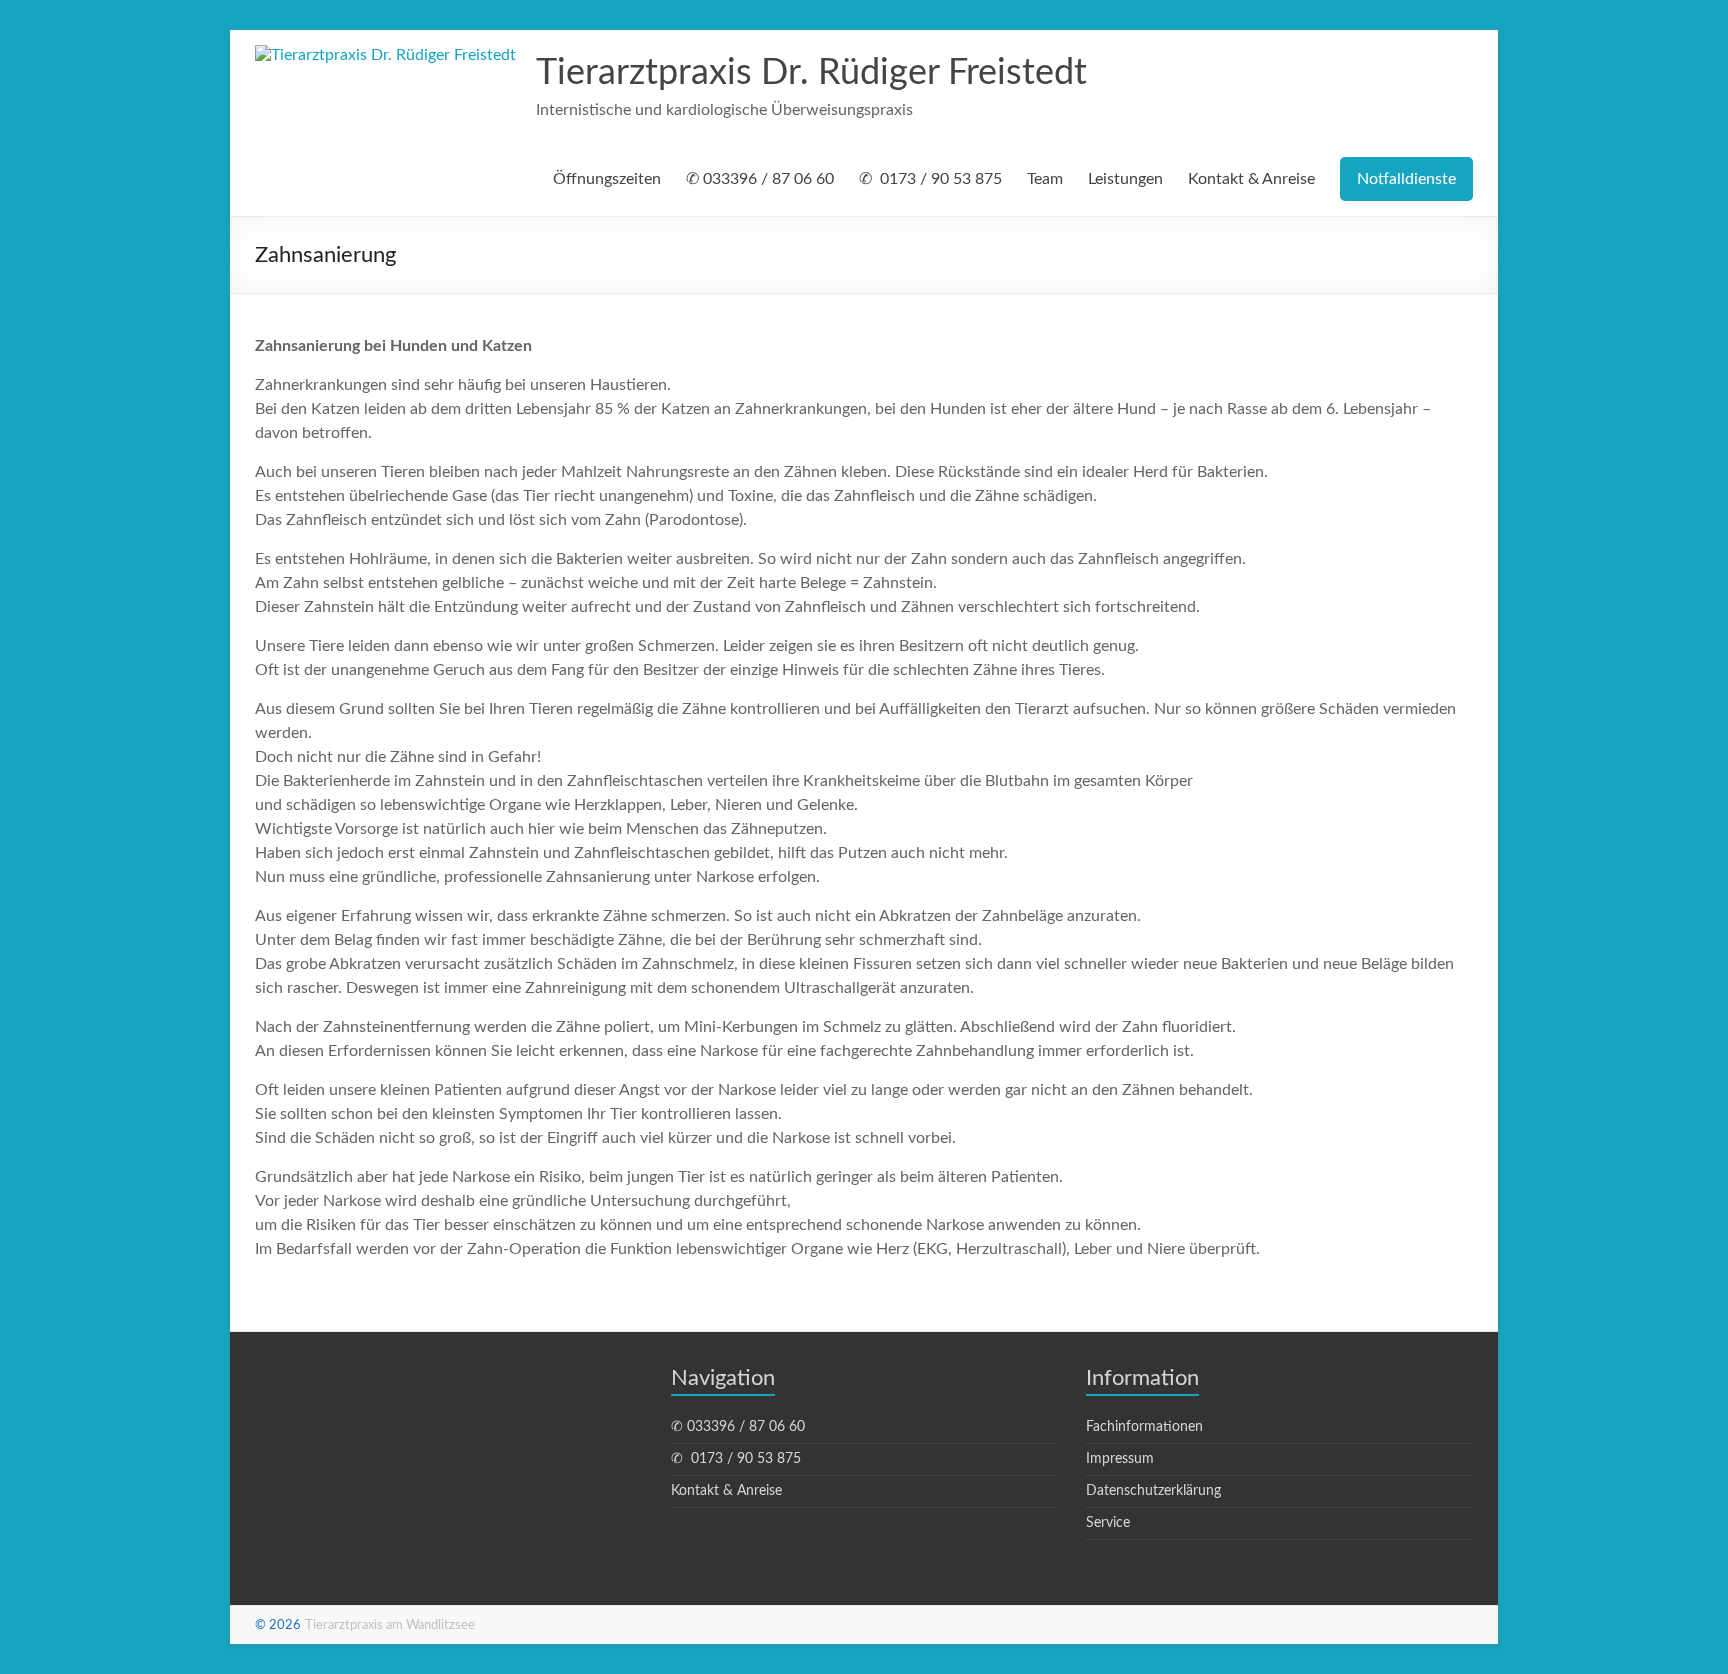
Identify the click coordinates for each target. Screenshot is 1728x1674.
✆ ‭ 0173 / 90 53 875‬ (930, 179)
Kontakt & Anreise (1251, 179)
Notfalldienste (1406, 179)
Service (1108, 1523)
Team (1045, 179)
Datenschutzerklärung (1153, 1491)
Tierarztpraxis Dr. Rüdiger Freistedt (811, 73)
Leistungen (1125, 179)
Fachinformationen (1144, 1427)
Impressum (1120, 1459)
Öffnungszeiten (607, 179)
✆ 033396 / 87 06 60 (760, 179)
